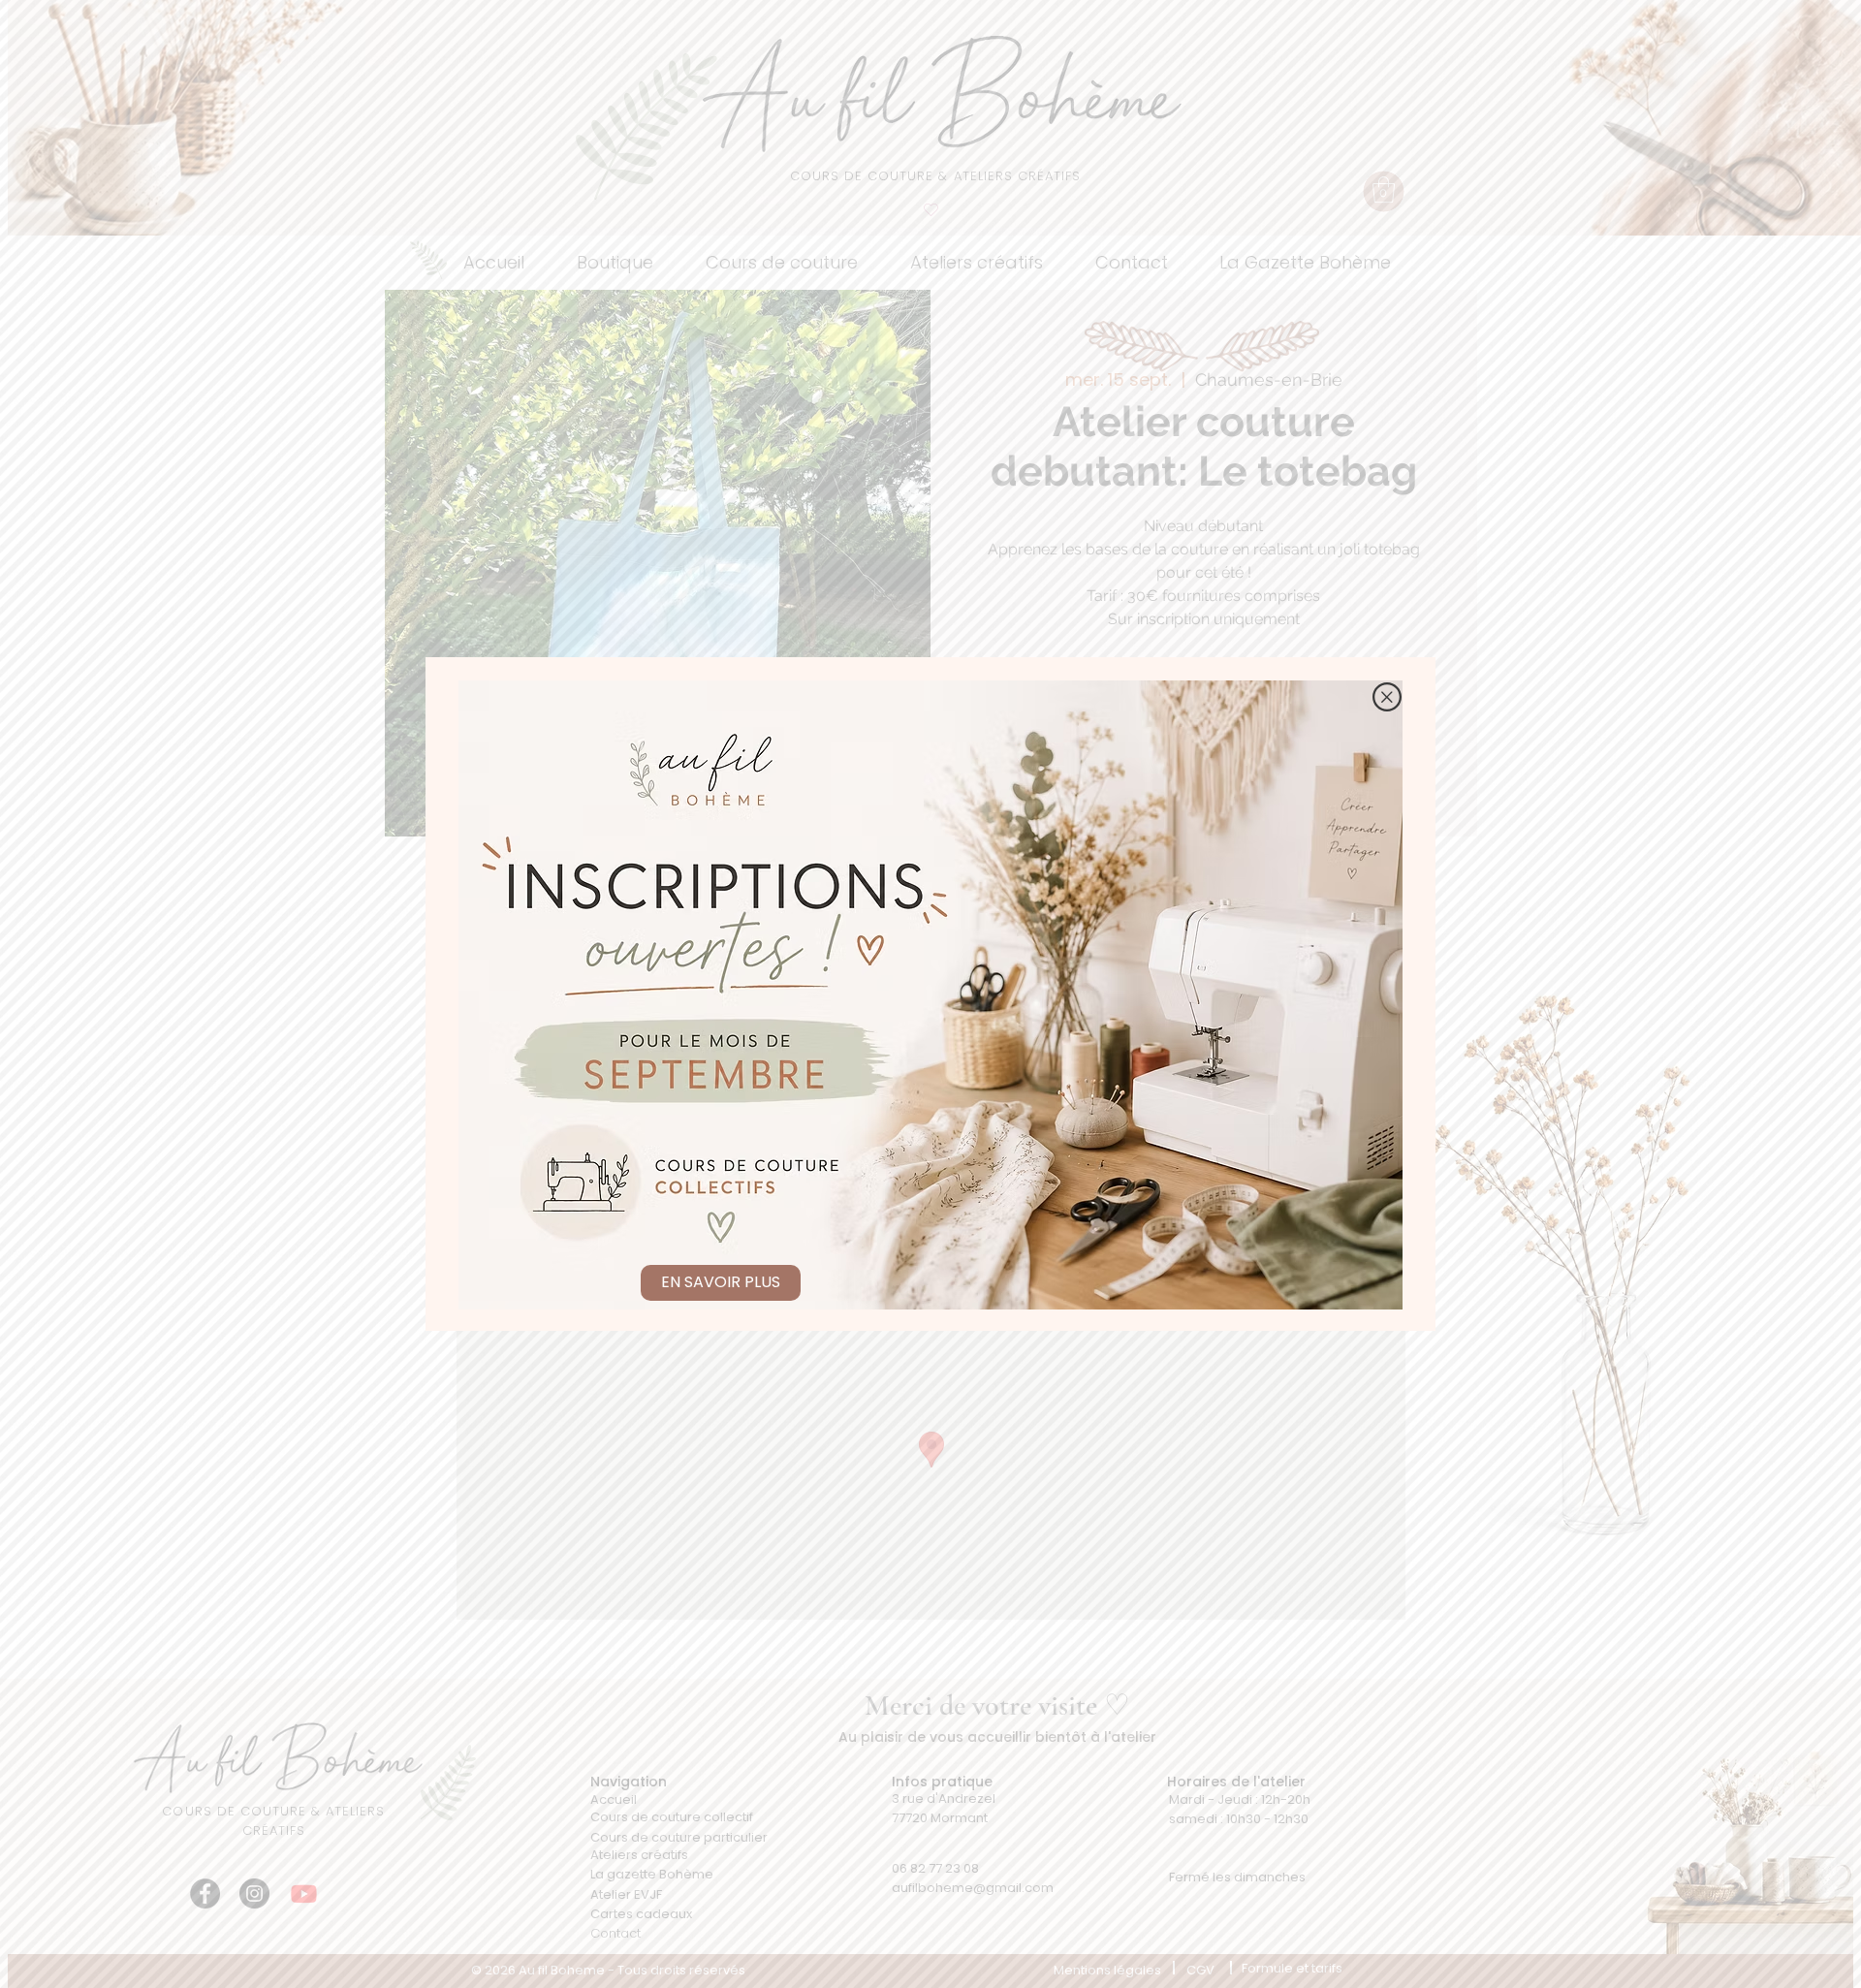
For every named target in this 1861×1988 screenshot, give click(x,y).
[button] (1387, 697)
